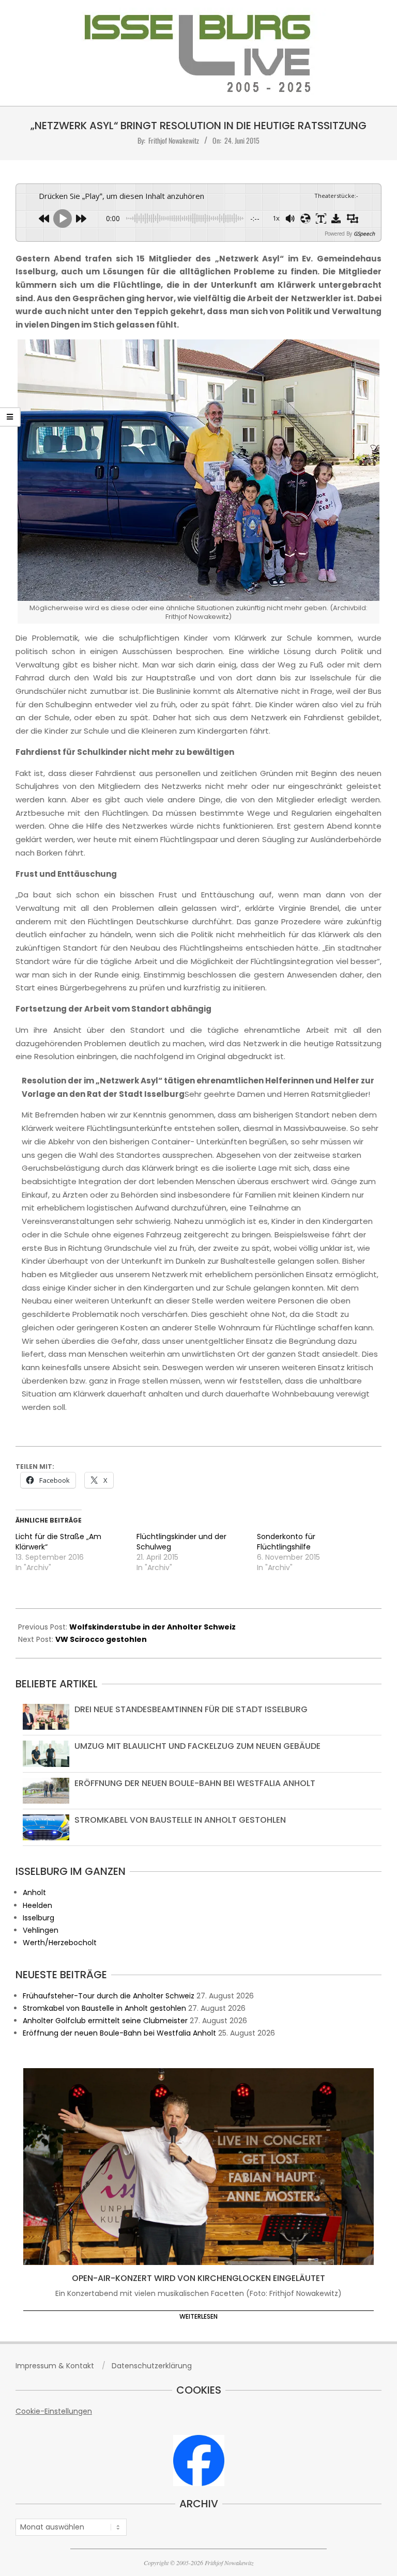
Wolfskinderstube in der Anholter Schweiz (152, 1627)
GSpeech (364, 234)
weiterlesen (198, 2316)
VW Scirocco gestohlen (101, 1639)
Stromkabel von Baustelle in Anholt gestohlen (180, 1820)
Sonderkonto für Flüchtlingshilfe (286, 1542)
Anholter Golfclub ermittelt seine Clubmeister (105, 2021)
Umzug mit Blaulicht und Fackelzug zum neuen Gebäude (197, 1746)
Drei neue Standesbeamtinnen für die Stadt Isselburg (191, 1709)
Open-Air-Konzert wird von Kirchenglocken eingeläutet (198, 2278)
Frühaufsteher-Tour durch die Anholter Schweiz (109, 1996)
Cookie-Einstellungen (54, 2411)
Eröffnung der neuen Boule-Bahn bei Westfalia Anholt (195, 1783)
